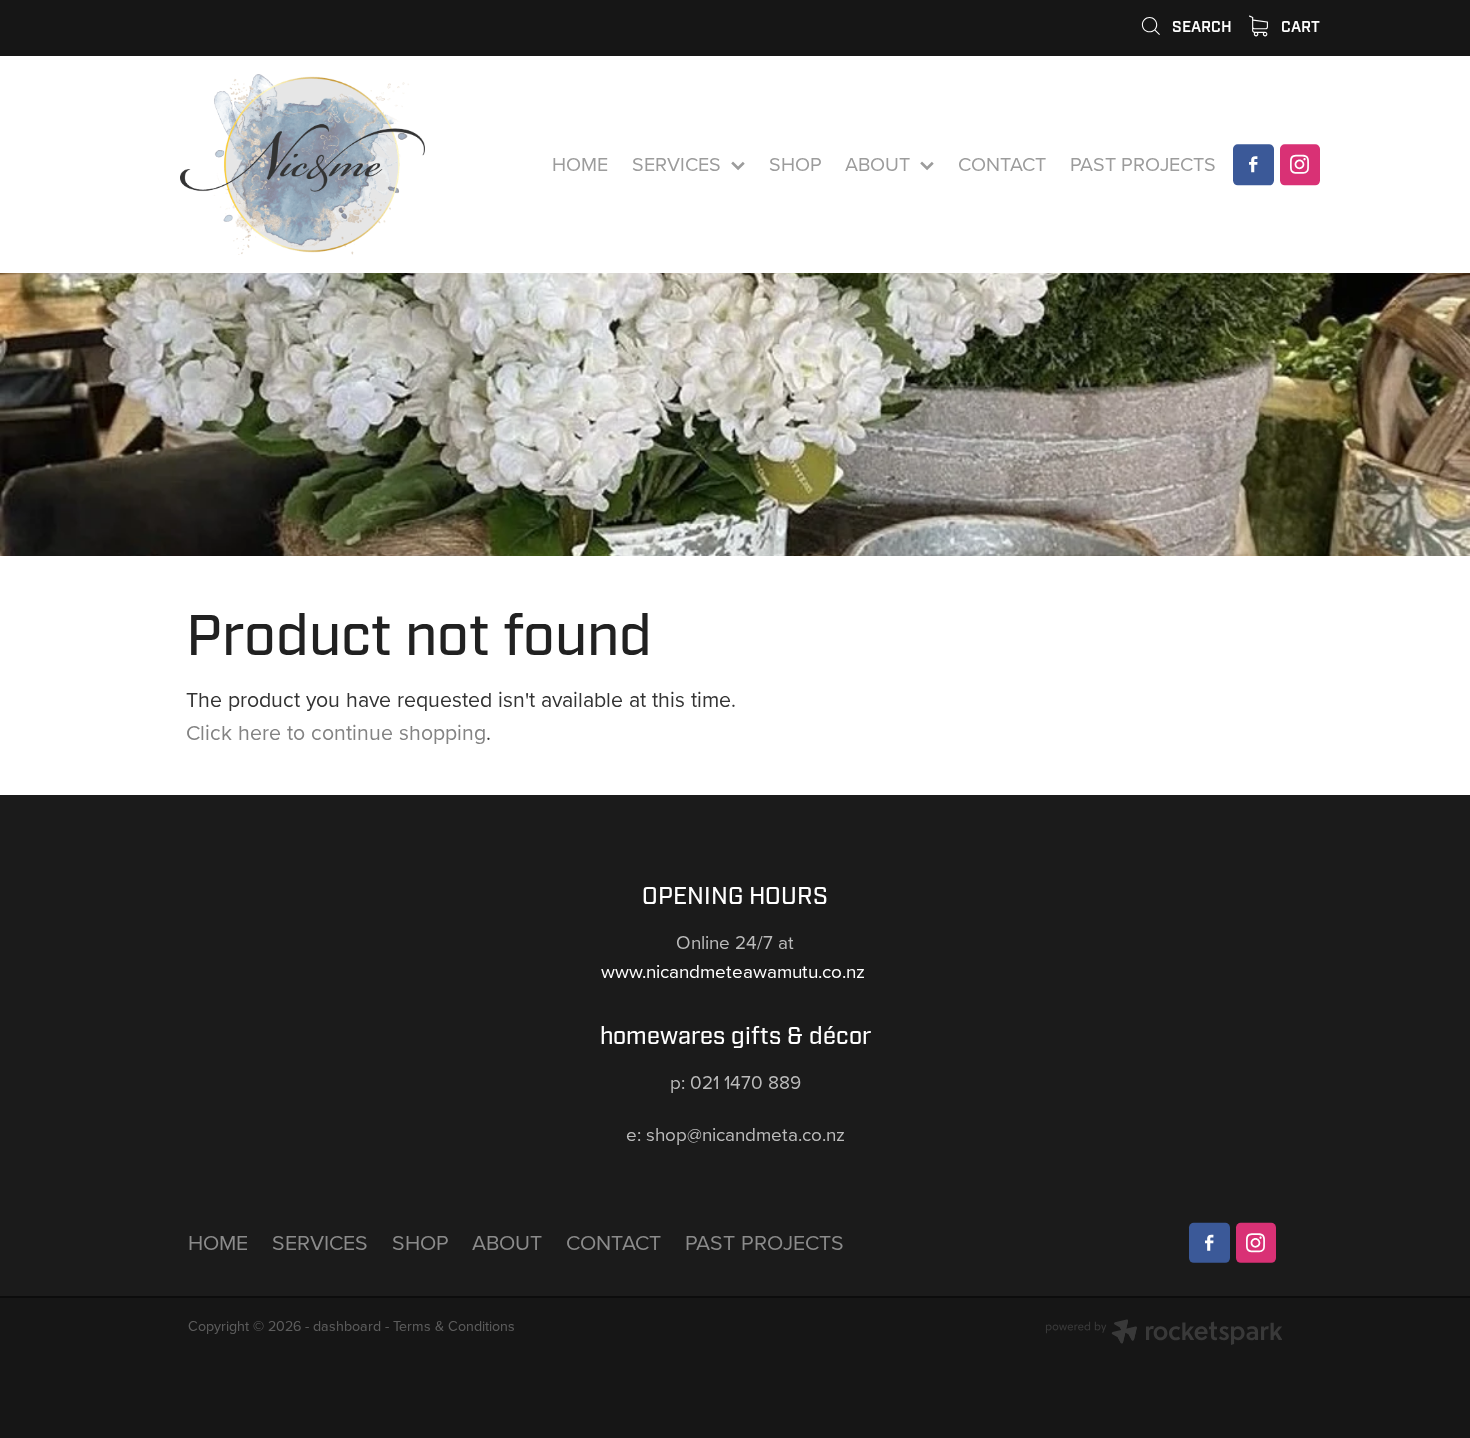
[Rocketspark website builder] (1164, 1334)
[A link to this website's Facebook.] (1253, 164)
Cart (1298, 27)
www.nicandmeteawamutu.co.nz (735, 970)
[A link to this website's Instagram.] (1300, 164)
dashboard (347, 1326)
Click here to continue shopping (336, 732)
